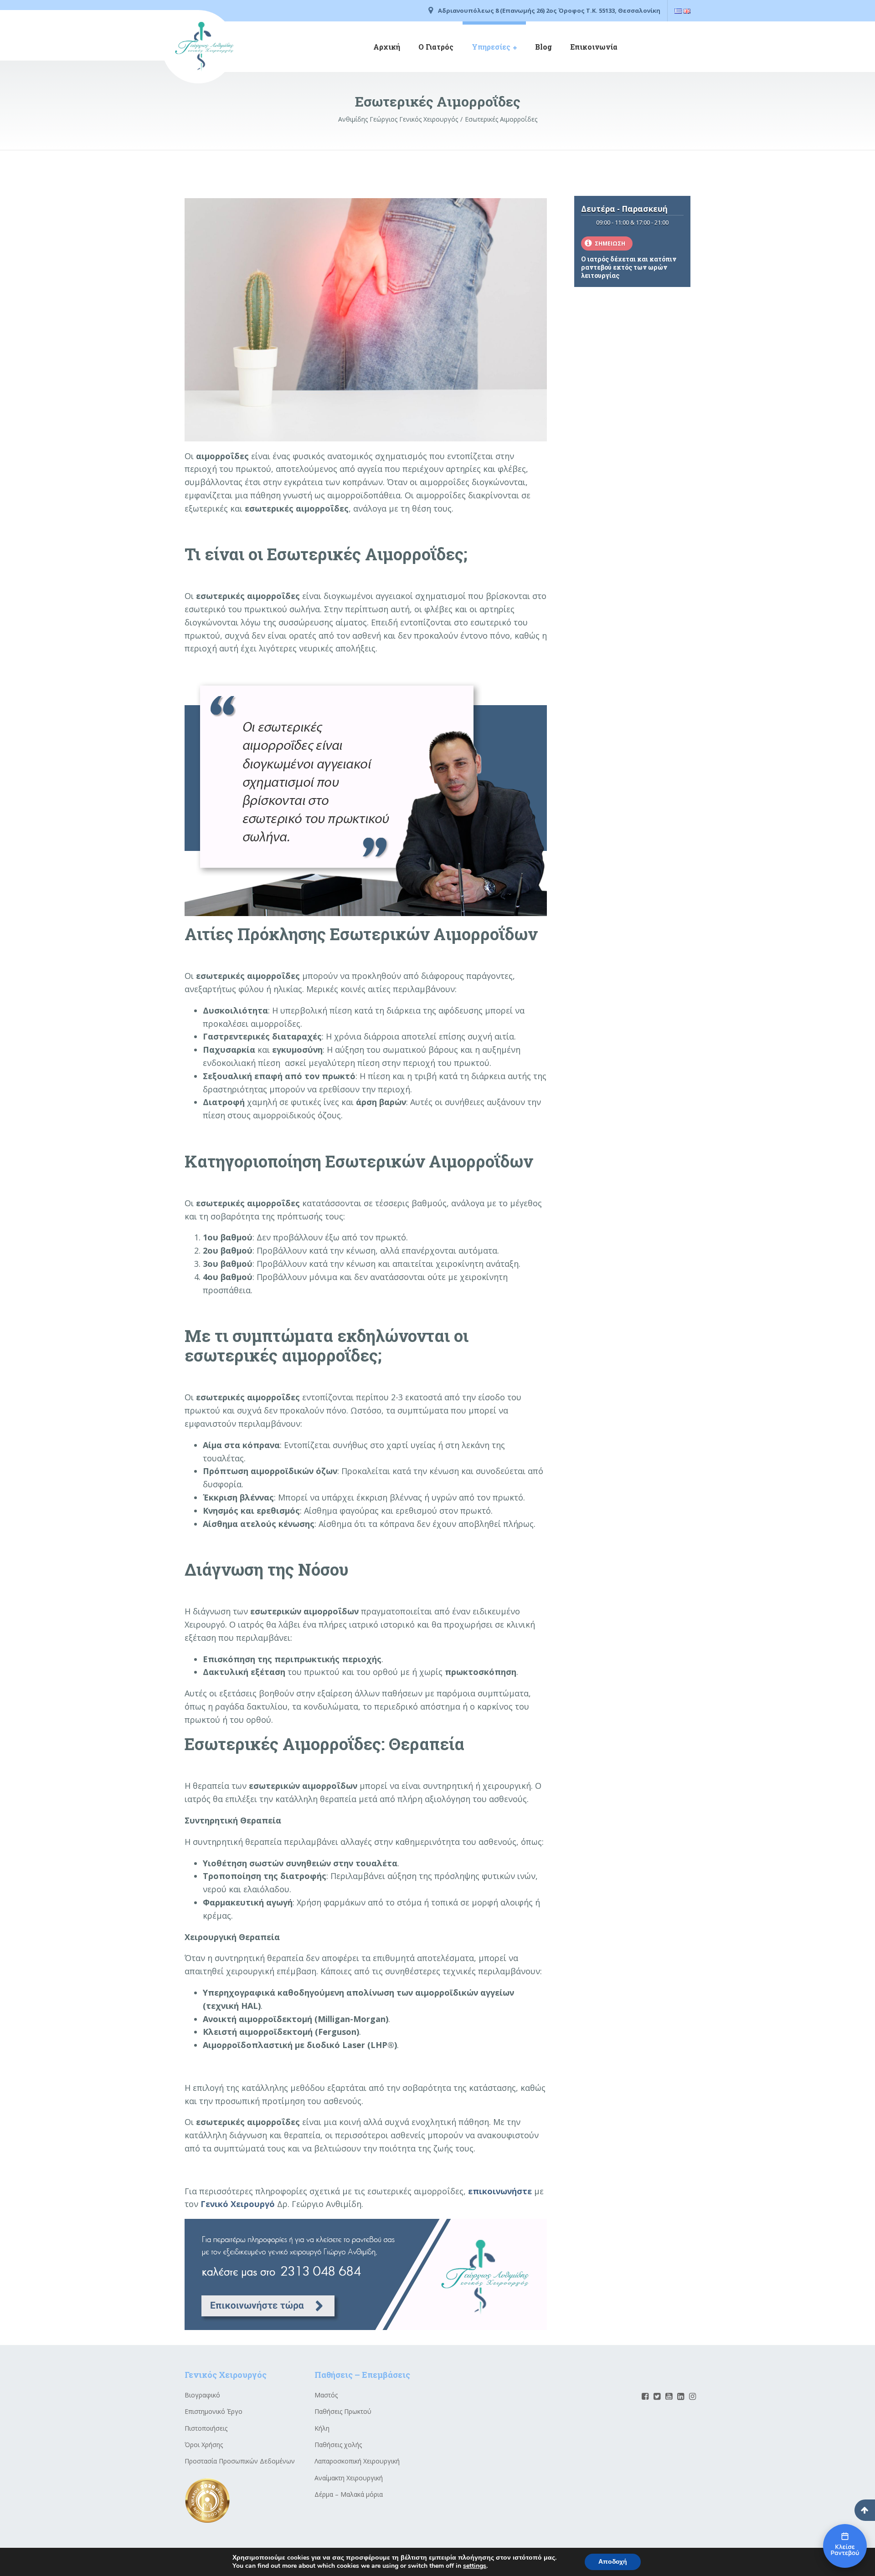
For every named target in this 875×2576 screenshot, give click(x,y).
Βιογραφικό (202, 2395)
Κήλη (322, 2428)
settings (475, 2566)
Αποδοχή (613, 2562)
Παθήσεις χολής (338, 2445)
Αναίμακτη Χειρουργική (349, 2478)
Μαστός (326, 2395)
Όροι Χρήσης (204, 2445)
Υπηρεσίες (491, 47)
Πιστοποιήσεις (206, 2428)
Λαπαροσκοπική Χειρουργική (357, 2461)
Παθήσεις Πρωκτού (343, 2411)
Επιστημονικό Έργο (214, 2411)
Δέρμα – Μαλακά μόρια (349, 2494)
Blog (543, 47)
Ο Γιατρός (436, 47)
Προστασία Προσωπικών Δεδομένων (240, 2461)
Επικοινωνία (594, 47)
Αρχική (387, 47)
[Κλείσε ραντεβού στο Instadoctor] (845, 2546)
